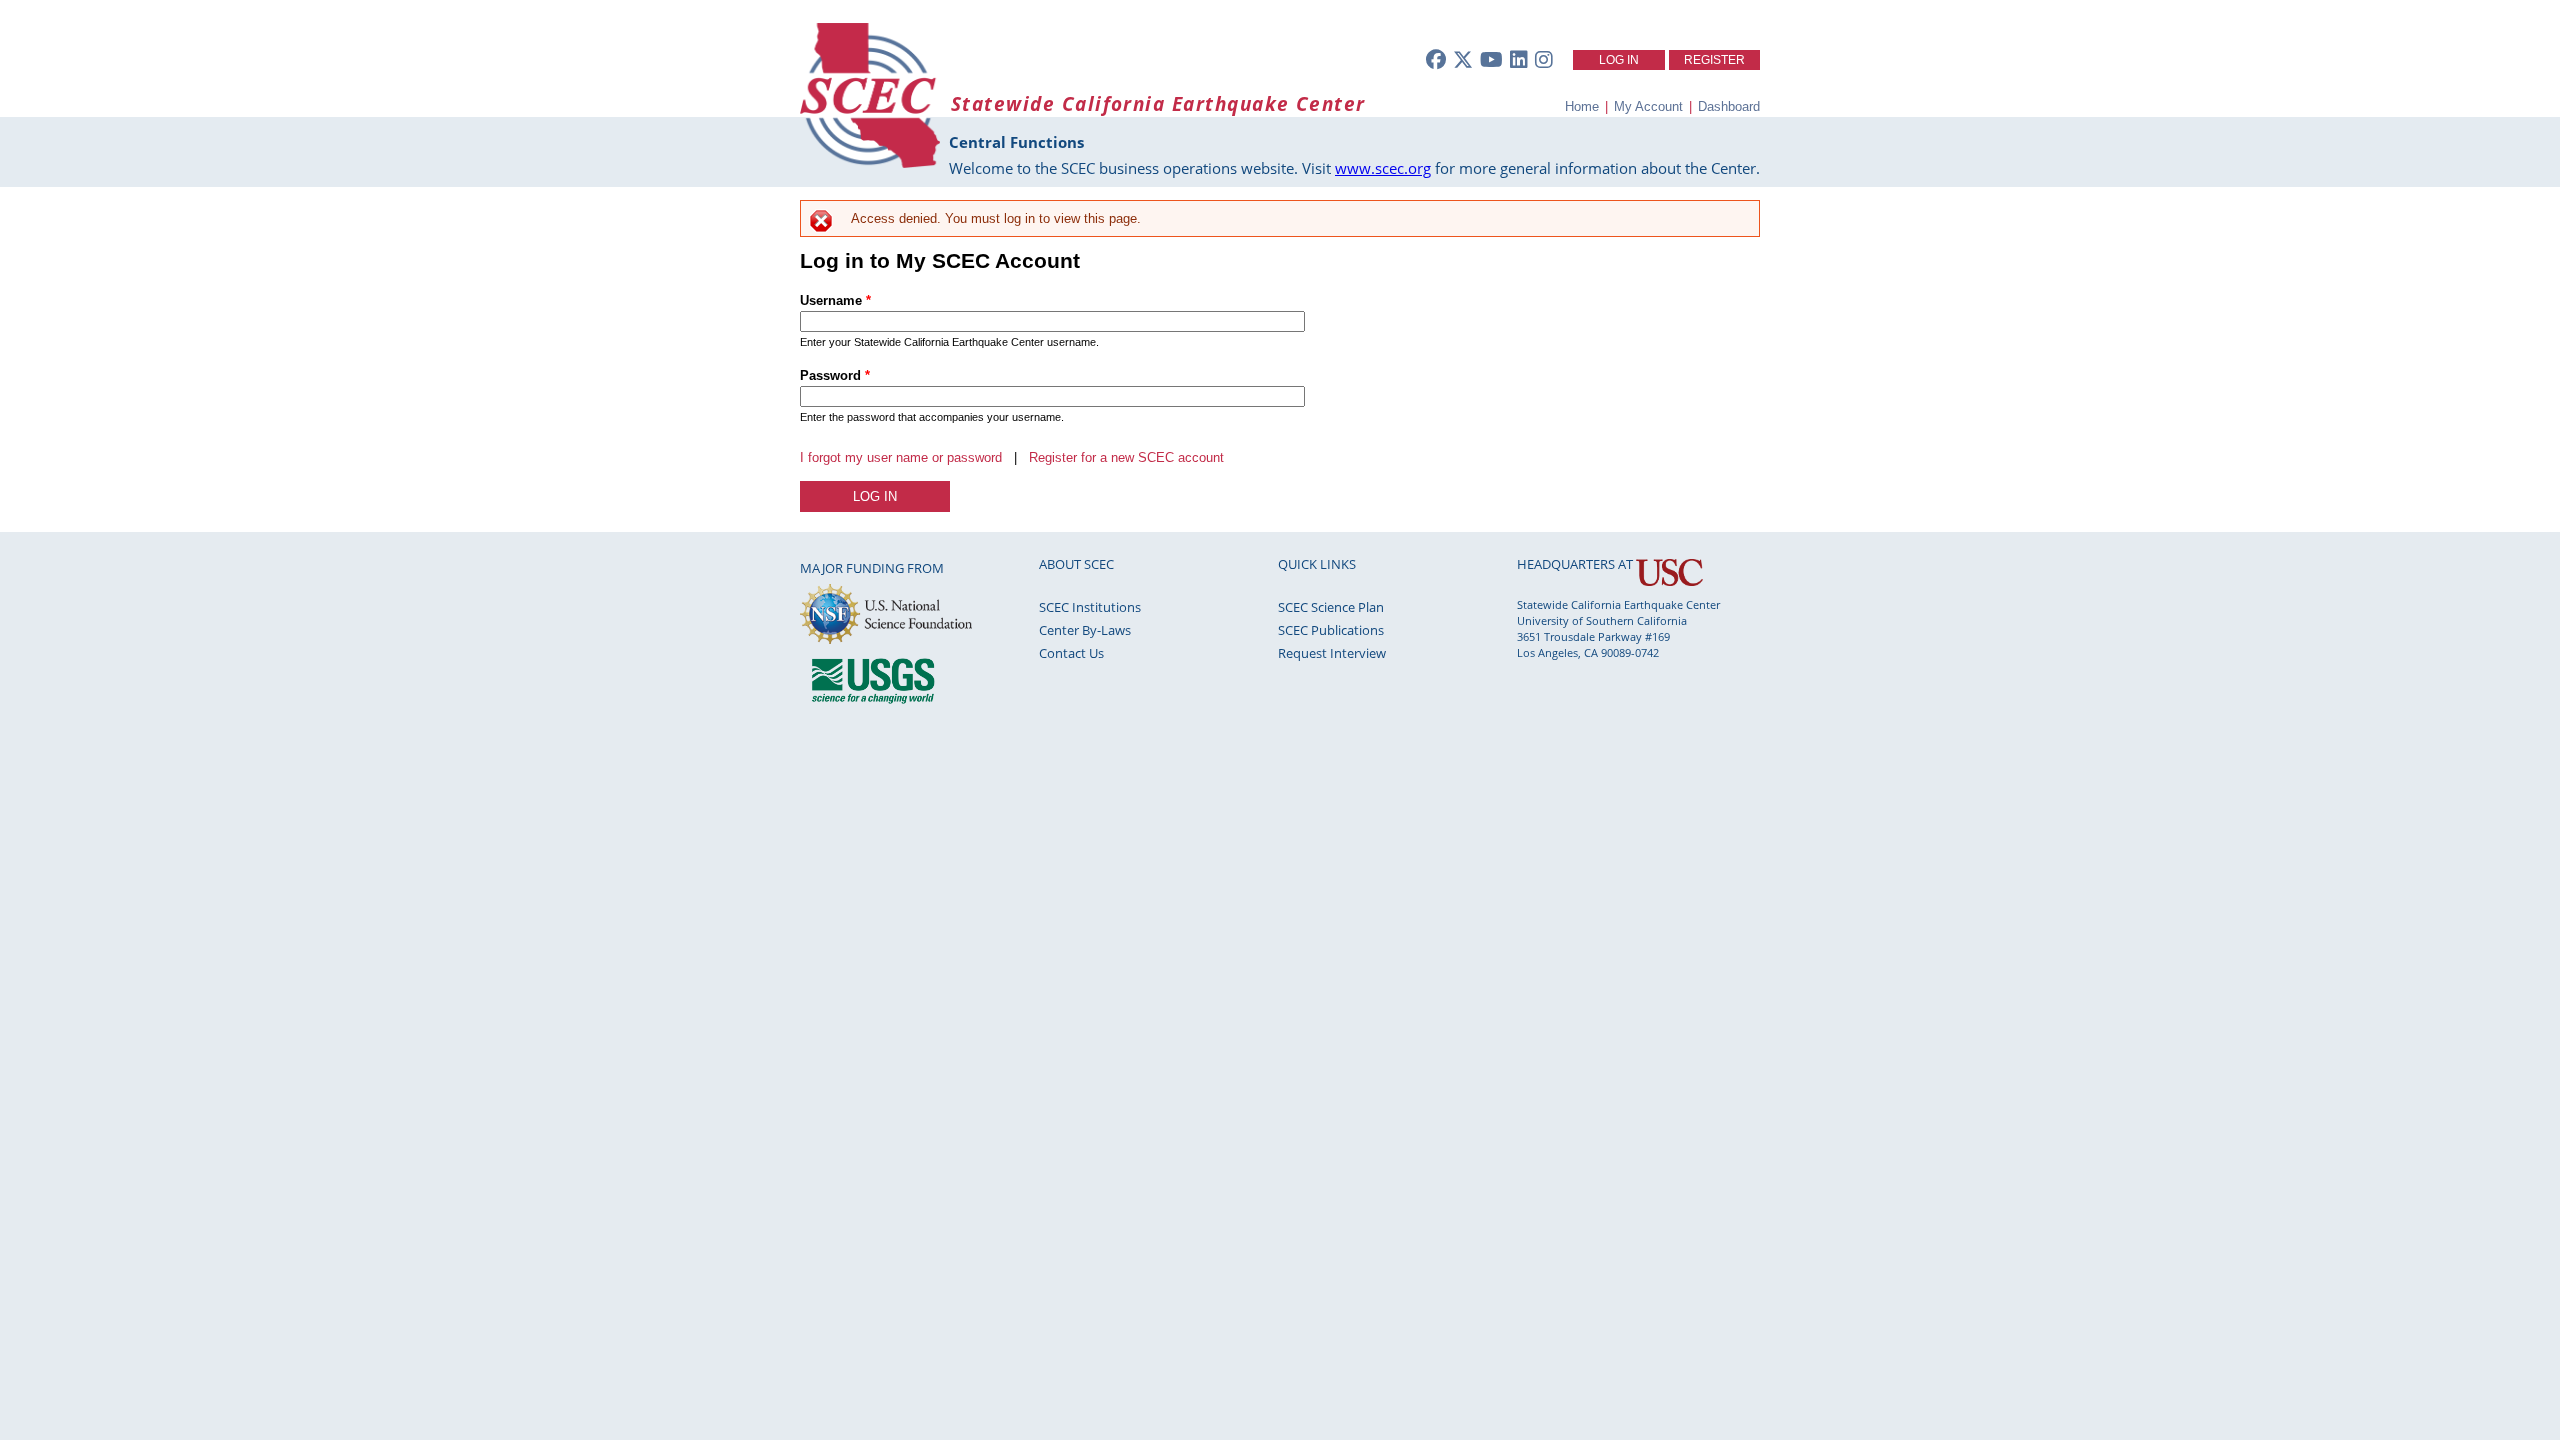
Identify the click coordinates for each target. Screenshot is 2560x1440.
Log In (1619, 60)
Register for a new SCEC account (1126, 457)
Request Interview (1332, 653)
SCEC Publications (1331, 630)
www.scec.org (1383, 168)
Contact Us (1071, 653)
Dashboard (1729, 106)
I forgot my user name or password (901, 457)
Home (1582, 106)
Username (835, 300)
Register (1714, 60)
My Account (1648, 106)
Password (835, 375)
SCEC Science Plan (1331, 607)
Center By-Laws (1085, 630)
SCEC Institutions (1090, 607)
